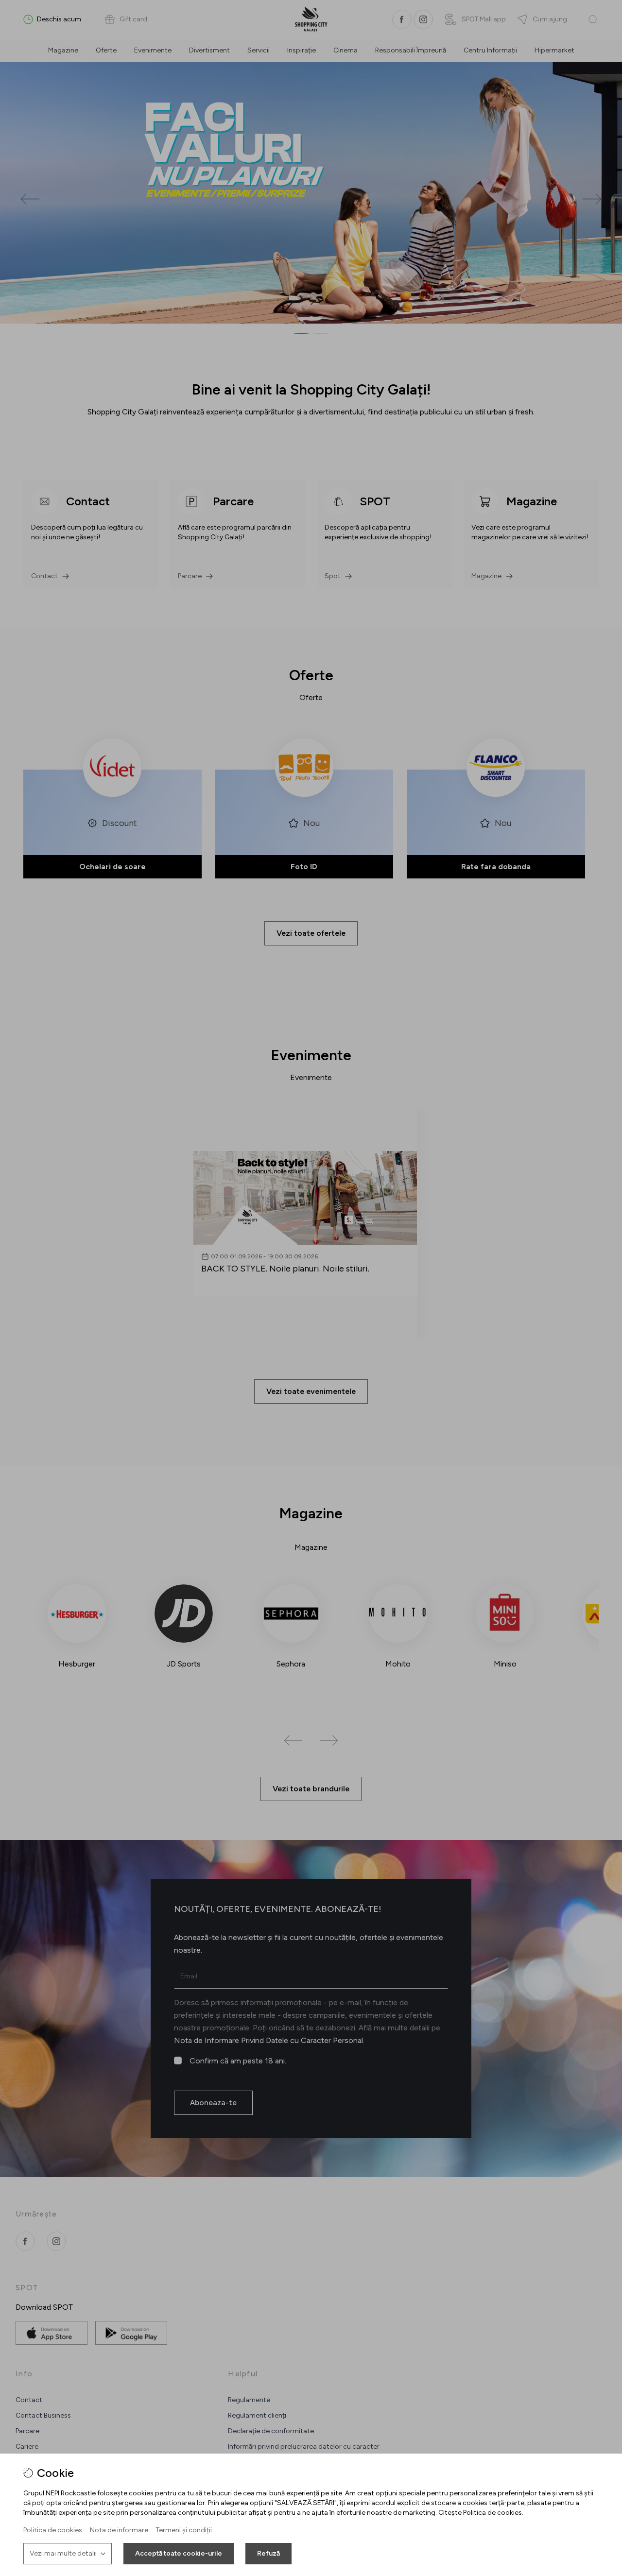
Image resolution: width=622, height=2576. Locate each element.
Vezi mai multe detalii (63, 2553)
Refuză (268, 2553)
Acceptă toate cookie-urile (179, 2553)
